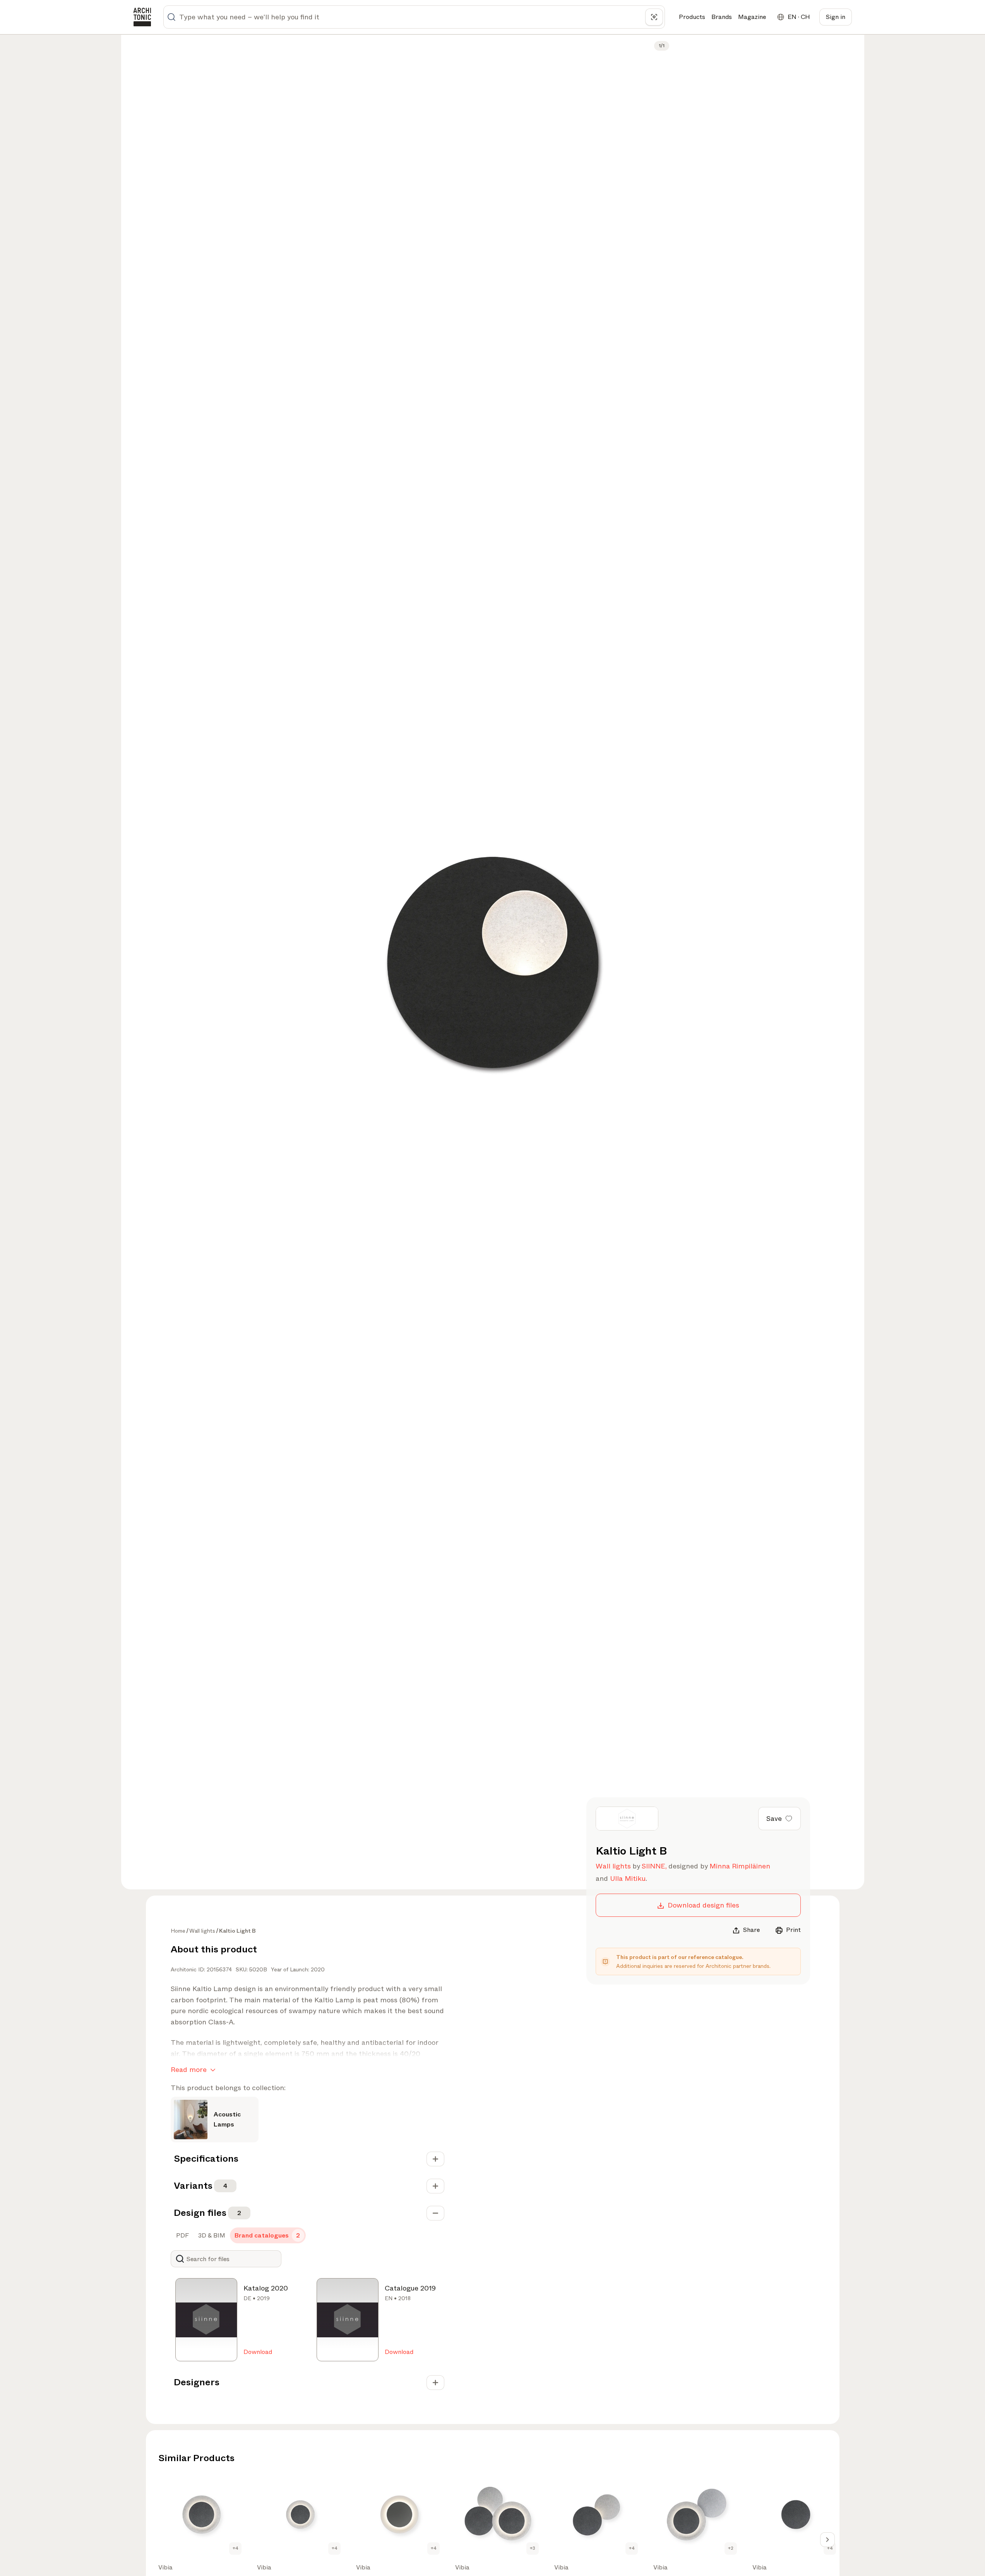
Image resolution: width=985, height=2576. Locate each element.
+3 (533, 2548)
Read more (189, 2070)
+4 (236, 2548)
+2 (731, 2548)
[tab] (182, 2236)
